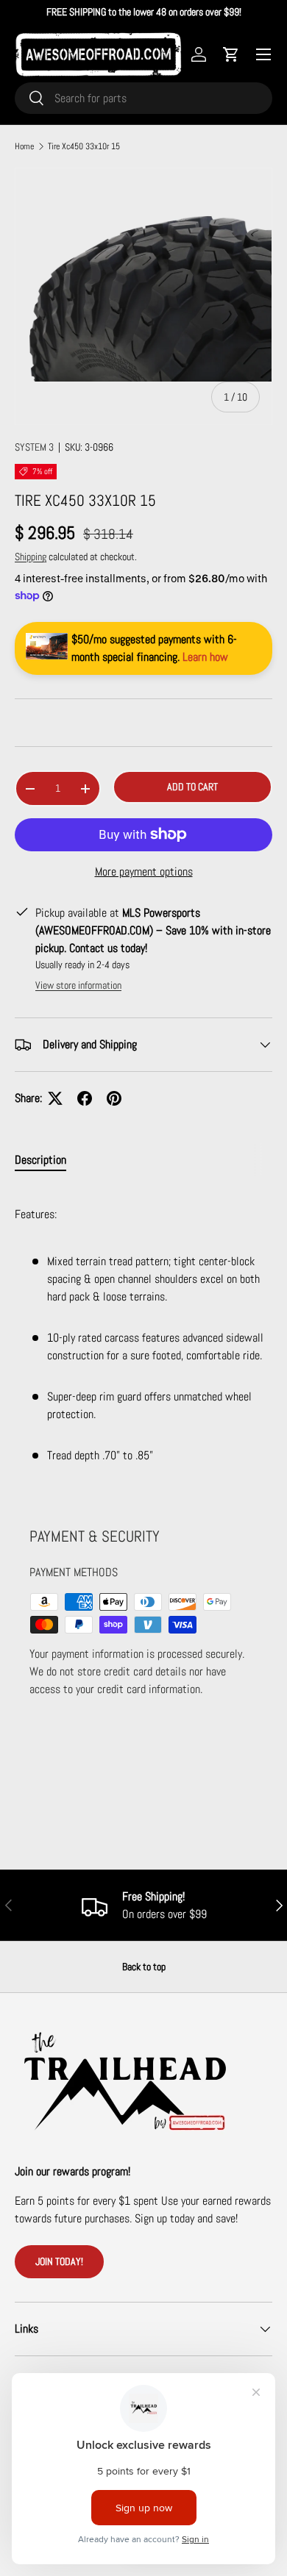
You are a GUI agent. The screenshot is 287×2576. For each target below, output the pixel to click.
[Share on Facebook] (85, 1098)
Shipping (31, 557)
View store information (78, 985)
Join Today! (59, 2261)
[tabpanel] (143, 1338)
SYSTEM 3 (34, 447)
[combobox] (143, 98)
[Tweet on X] (55, 1098)
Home (24, 146)
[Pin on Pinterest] (114, 1098)
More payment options (144, 872)
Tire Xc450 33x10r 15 (84, 146)
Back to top (144, 1967)
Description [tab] (40, 1160)
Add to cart (192, 787)
